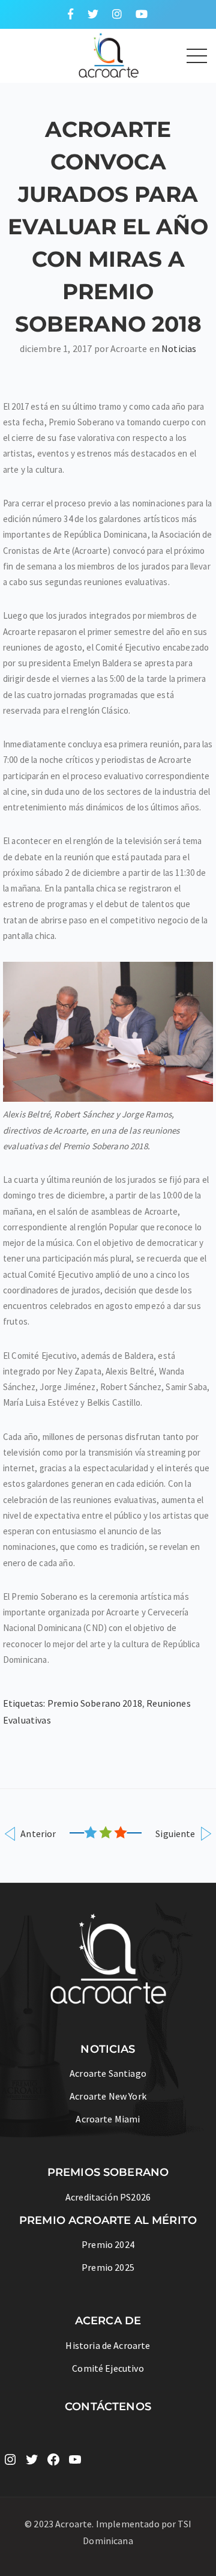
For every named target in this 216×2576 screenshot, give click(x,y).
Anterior (37, 1833)
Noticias (179, 348)
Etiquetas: (25, 1703)
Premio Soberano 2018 (95, 1703)
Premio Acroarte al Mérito (108, 2220)
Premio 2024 (108, 2244)
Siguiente (176, 1833)
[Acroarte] (85, 54)
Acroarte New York (108, 2096)
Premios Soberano (108, 2172)
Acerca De (108, 2321)
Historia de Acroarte (108, 2345)
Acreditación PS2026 (108, 2197)
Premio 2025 (108, 2267)
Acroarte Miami (108, 2119)
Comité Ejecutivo (108, 2368)
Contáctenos (108, 2407)
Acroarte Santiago (108, 2073)
